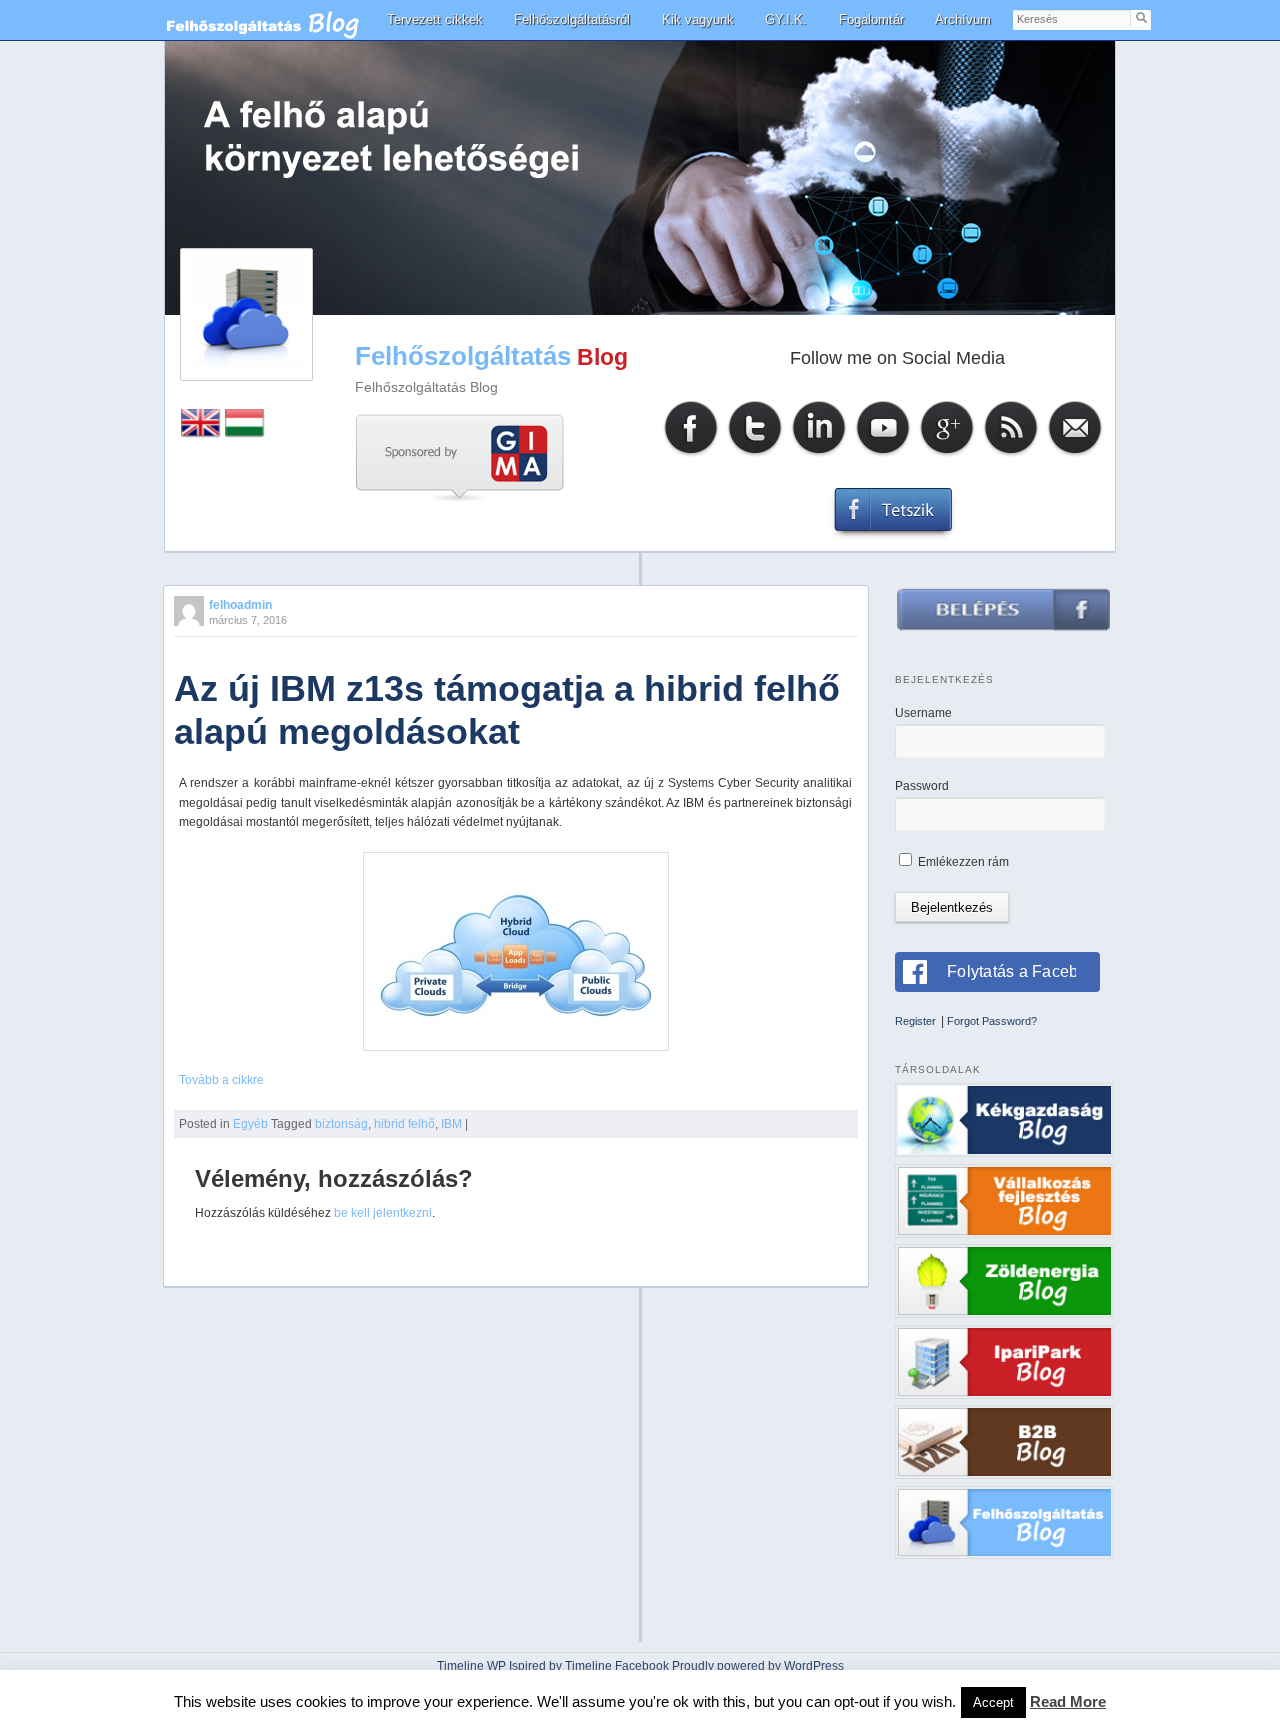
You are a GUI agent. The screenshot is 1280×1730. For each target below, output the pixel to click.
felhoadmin (240, 605)
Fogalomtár (871, 19)
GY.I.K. (786, 19)
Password (922, 786)
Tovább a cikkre (221, 1080)
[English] (201, 433)
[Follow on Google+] (947, 454)
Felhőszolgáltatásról (572, 19)
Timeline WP (471, 1666)
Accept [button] (993, 1702)
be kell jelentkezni (383, 1213)
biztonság (341, 1124)
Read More (1068, 1701)
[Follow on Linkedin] (819, 454)
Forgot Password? (992, 1021)
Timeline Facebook (617, 1666)
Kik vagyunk (698, 19)
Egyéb (250, 1124)
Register (915, 1021)
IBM (451, 1124)
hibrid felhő (404, 1124)
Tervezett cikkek (435, 19)
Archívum (963, 19)
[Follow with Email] (1075, 454)
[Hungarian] (245, 433)
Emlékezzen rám (962, 862)
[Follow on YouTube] (883, 454)
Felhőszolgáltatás (463, 356)
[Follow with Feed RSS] (1011, 454)
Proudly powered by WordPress (758, 1666)
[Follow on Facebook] (691, 454)
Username (923, 713)
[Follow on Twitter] (755, 454)
